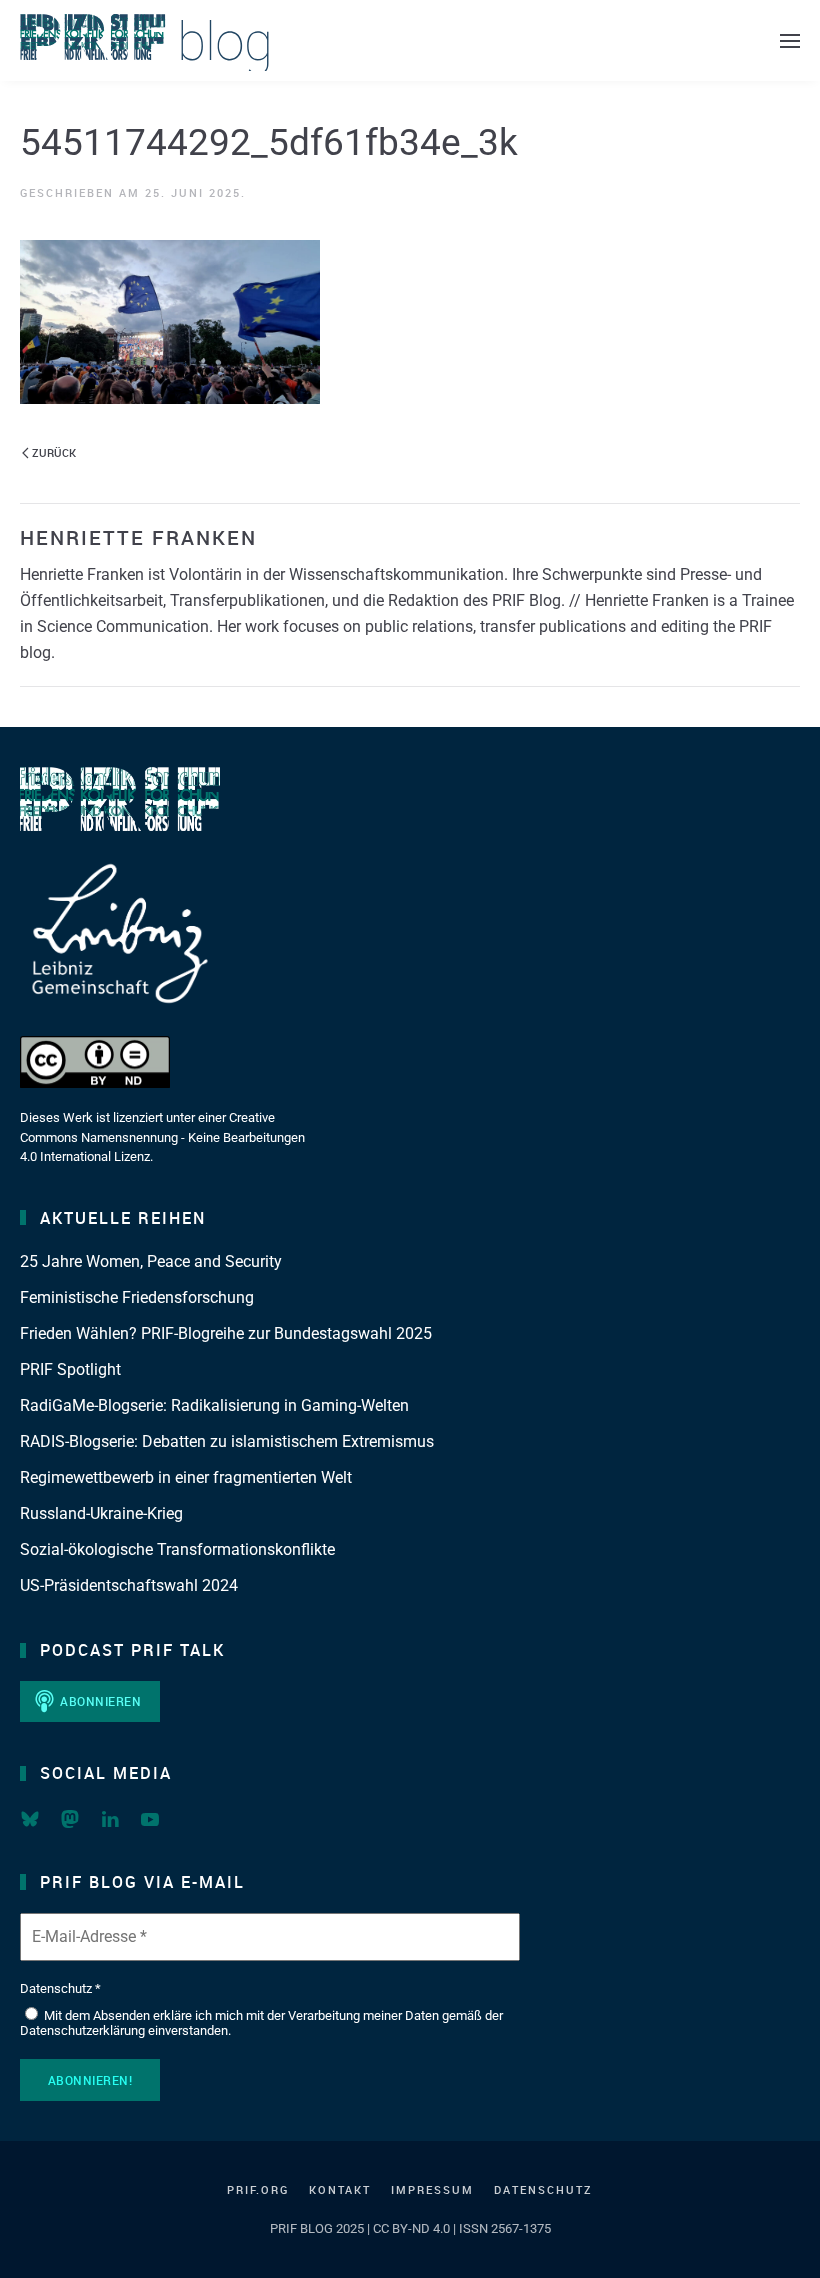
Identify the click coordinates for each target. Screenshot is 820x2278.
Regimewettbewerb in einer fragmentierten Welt (186, 1477)
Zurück (54, 452)
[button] (790, 40)
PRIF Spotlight (70, 1369)
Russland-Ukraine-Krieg (101, 1513)
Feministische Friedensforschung (137, 1297)
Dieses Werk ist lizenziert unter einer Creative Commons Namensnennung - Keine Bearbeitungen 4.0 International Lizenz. (162, 1137)
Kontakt (340, 2189)
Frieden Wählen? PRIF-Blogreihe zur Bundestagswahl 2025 (226, 1333)
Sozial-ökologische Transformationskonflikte (177, 1549)
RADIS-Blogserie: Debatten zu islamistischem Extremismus (227, 1441)
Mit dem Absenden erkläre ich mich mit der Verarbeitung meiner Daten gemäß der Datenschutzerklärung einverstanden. (261, 2023)
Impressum (432, 2189)
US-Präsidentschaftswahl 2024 (129, 1585)
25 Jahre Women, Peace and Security (151, 1261)
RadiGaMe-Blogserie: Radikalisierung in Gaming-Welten (214, 1405)
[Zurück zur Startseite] (145, 40)
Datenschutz (543, 2189)
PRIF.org (258, 2189)
